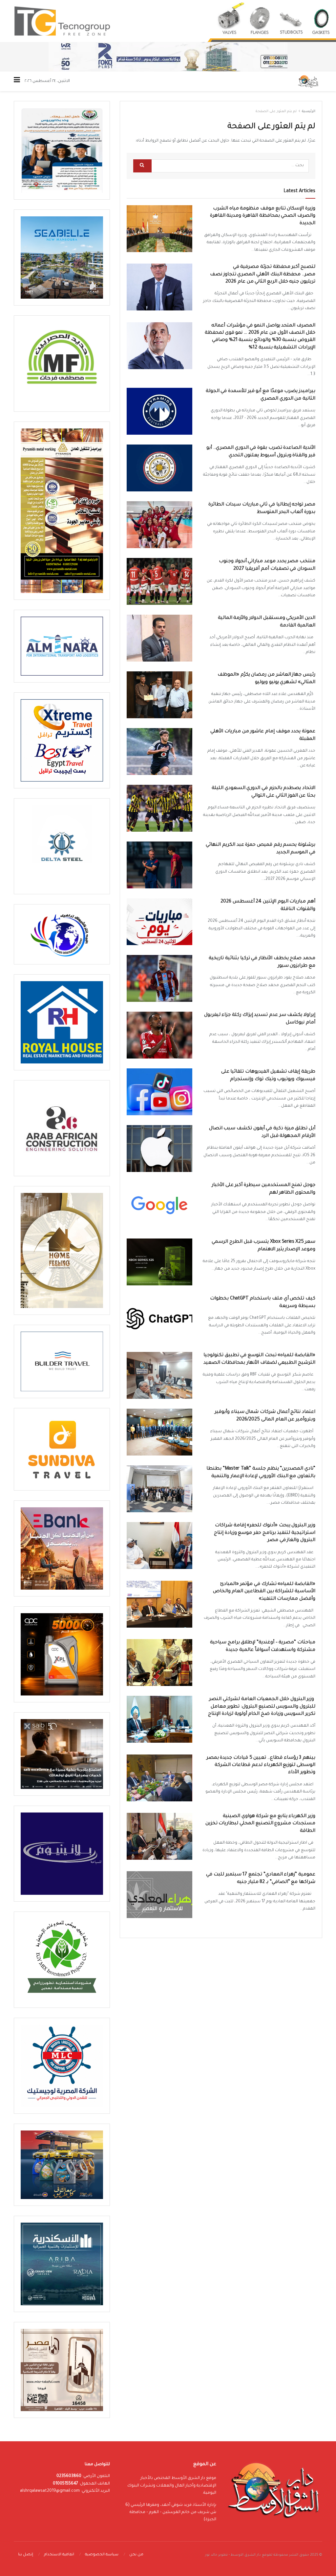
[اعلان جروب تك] (168, 21)
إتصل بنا (26, 2555)
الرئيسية (309, 111)
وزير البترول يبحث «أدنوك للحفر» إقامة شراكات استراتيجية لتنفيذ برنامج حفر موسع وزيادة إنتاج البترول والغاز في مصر (265, 1533)
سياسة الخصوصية (102, 2555)
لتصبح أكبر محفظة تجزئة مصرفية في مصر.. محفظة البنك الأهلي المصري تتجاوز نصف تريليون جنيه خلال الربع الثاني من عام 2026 (263, 275)
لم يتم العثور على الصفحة (276, 111)
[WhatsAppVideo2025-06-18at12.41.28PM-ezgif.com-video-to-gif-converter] (168, 57)
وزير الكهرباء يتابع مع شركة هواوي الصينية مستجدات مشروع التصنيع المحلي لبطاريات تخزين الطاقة (260, 1824)
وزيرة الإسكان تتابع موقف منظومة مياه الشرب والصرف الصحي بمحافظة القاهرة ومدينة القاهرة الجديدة (263, 216)
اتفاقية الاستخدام (59, 2555)
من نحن (136, 2555)
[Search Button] (142, 166)
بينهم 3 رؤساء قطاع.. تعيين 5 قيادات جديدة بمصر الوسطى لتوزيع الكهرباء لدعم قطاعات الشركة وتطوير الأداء (261, 1765)
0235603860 (69, 2476)
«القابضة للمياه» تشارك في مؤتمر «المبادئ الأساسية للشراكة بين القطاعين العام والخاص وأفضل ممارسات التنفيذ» (264, 1592)
